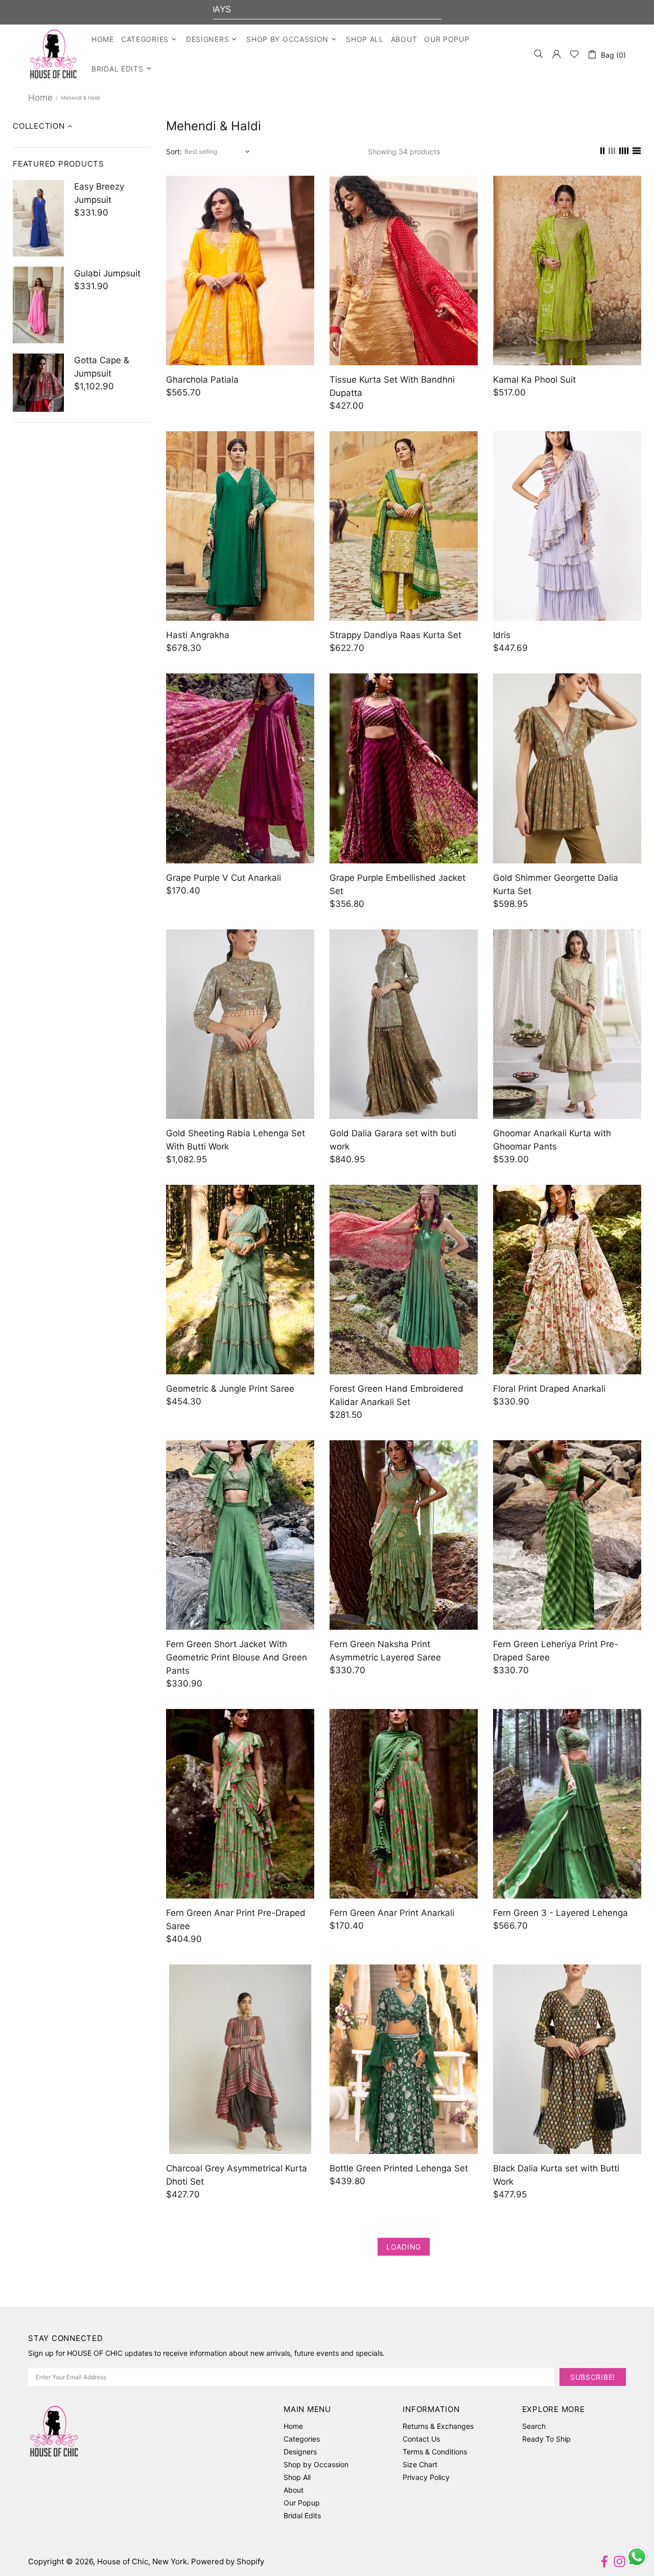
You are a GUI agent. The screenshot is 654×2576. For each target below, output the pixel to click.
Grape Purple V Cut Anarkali (224, 878)
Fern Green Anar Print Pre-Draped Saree (236, 1919)
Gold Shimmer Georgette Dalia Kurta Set (556, 884)
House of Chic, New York (53, 54)
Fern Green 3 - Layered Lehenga (560, 1913)
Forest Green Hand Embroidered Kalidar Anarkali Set (396, 1395)
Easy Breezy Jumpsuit (99, 193)
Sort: (174, 151)
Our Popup (302, 2503)
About (294, 2490)
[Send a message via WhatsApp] (637, 2557)
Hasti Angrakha (198, 635)
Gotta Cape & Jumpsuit (102, 367)
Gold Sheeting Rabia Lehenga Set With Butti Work (236, 1140)
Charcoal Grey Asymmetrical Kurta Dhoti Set (237, 2175)
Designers (300, 2452)
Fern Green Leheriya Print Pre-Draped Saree (556, 1651)
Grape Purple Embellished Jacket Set (398, 884)
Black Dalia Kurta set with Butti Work (556, 2175)
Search (534, 2426)
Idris (502, 635)
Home (40, 98)
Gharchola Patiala (202, 380)
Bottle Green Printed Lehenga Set (399, 2168)
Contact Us (421, 2439)
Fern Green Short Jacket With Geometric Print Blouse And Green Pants (237, 1657)
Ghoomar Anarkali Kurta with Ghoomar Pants (552, 1140)
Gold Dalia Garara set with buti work (393, 1140)
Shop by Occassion (316, 2464)
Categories (302, 2439)
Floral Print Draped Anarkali (549, 1389)
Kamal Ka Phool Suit (534, 380)
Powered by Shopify (228, 2561)
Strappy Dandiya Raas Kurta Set (395, 635)
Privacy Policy (426, 2477)
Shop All (297, 2477)
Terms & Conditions (435, 2452)
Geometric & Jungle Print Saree (230, 1389)
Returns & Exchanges (438, 2426)
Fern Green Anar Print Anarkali (392, 1913)
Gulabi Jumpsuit (107, 273)
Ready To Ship (546, 2439)
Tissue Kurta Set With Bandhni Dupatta (392, 386)
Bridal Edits (302, 2515)
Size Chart (420, 2464)
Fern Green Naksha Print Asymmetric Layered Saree (385, 1651)
